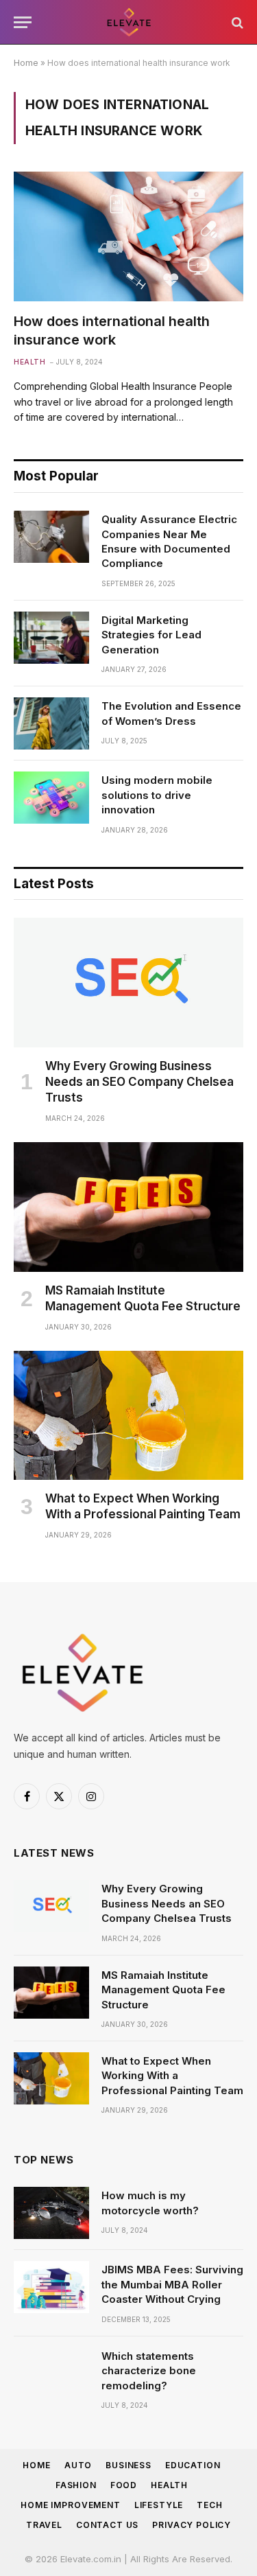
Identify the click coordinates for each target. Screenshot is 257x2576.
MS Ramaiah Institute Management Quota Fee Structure (163, 1990)
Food (124, 2485)
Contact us (107, 2525)
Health (169, 2485)
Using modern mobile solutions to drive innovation (157, 795)
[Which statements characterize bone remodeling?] (51, 2374)
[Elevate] (129, 22)
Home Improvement (70, 2505)
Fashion (76, 2485)
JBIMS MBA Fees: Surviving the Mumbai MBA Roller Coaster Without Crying (172, 2284)
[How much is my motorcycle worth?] (51, 2213)
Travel (44, 2525)
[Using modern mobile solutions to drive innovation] (51, 798)
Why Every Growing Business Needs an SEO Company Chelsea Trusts (139, 1082)
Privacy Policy (192, 2525)
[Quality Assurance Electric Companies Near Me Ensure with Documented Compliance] (51, 537)
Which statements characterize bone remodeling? (149, 2371)
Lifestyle (159, 2505)
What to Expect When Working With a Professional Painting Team (172, 2076)
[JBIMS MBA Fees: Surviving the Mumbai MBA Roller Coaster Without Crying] (51, 2287)
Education (193, 2465)
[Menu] (23, 22)
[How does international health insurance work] (128, 236)
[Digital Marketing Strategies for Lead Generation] (51, 638)
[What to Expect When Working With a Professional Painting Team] (128, 1415)
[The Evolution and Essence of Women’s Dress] (51, 723)
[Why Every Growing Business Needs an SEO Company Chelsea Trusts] (128, 982)
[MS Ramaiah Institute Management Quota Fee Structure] (128, 1207)
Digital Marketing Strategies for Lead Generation (151, 635)
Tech (209, 2505)
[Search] (236, 22)
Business (128, 2465)
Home (26, 63)
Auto (78, 2465)
